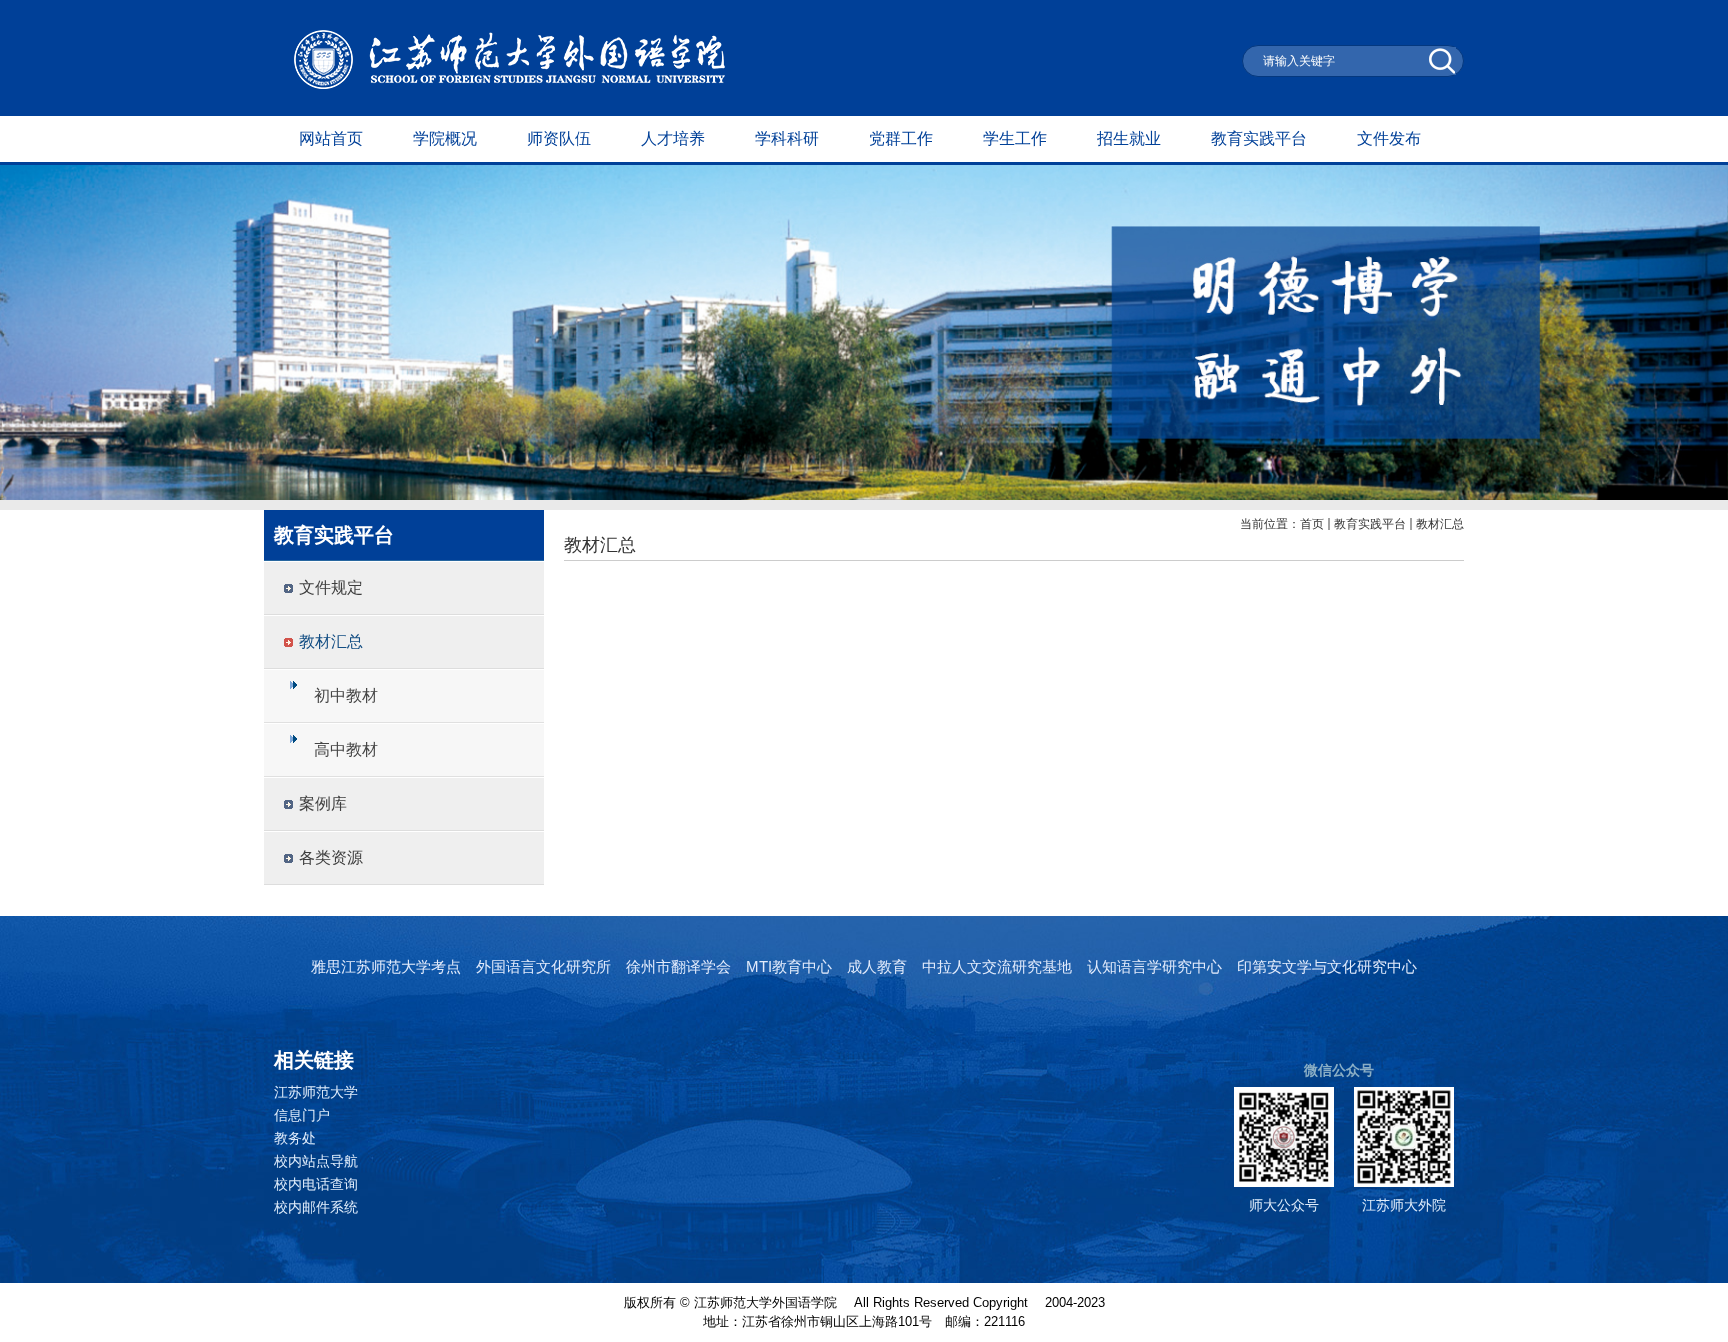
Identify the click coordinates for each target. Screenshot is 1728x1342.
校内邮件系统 (316, 1207)
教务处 (295, 1138)
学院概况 (445, 138)
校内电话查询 (316, 1184)
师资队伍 (559, 138)
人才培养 (673, 138)
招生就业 (1129, 138)
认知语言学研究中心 (1154, 966)
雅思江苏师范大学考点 (386, 966)
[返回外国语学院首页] (509, 85)
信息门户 (302, 1115)
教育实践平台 (1259, 138)
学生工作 (1015, 138)
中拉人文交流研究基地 (997, 966)
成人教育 (877, 966)
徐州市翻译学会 (678, 966)
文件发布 (1389, 138)
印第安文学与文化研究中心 (1327, 966)
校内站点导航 (316, 1161)
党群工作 (901, 138)
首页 (1312, 524)
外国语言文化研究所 (543, 966)
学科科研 (787, 138)
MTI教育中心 (789, 966)
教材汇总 (1440, 524)
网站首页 (331, 138)
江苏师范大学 (316, 1092)
